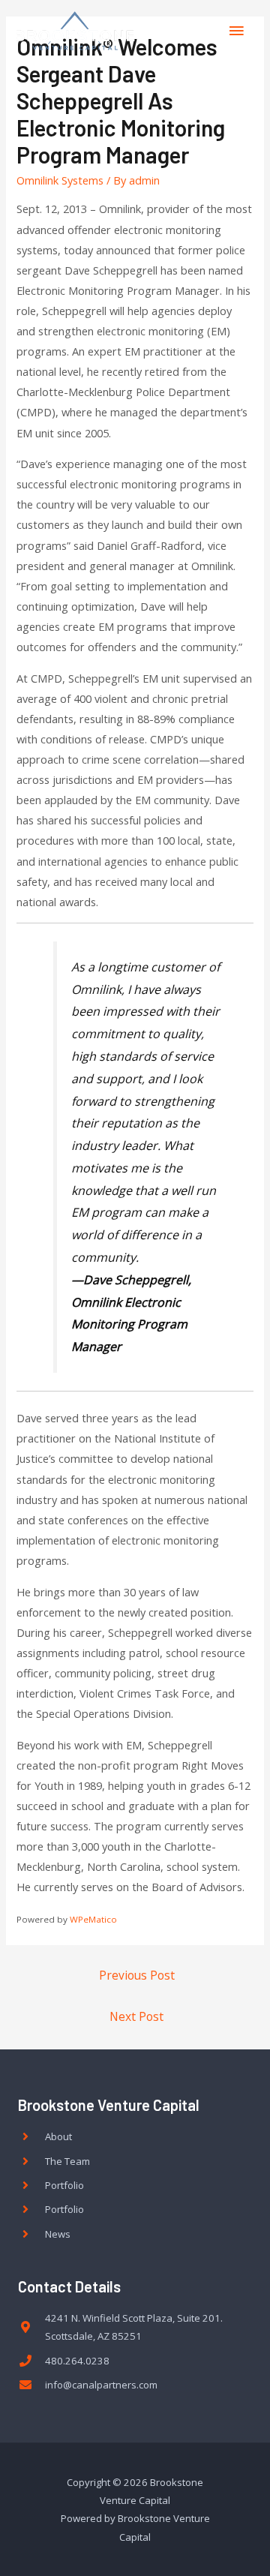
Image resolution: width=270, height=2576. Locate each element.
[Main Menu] (236, 31)
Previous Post (137, 1975)
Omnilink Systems (60, 180)
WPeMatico (93, 1919)
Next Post (136, 2016)
